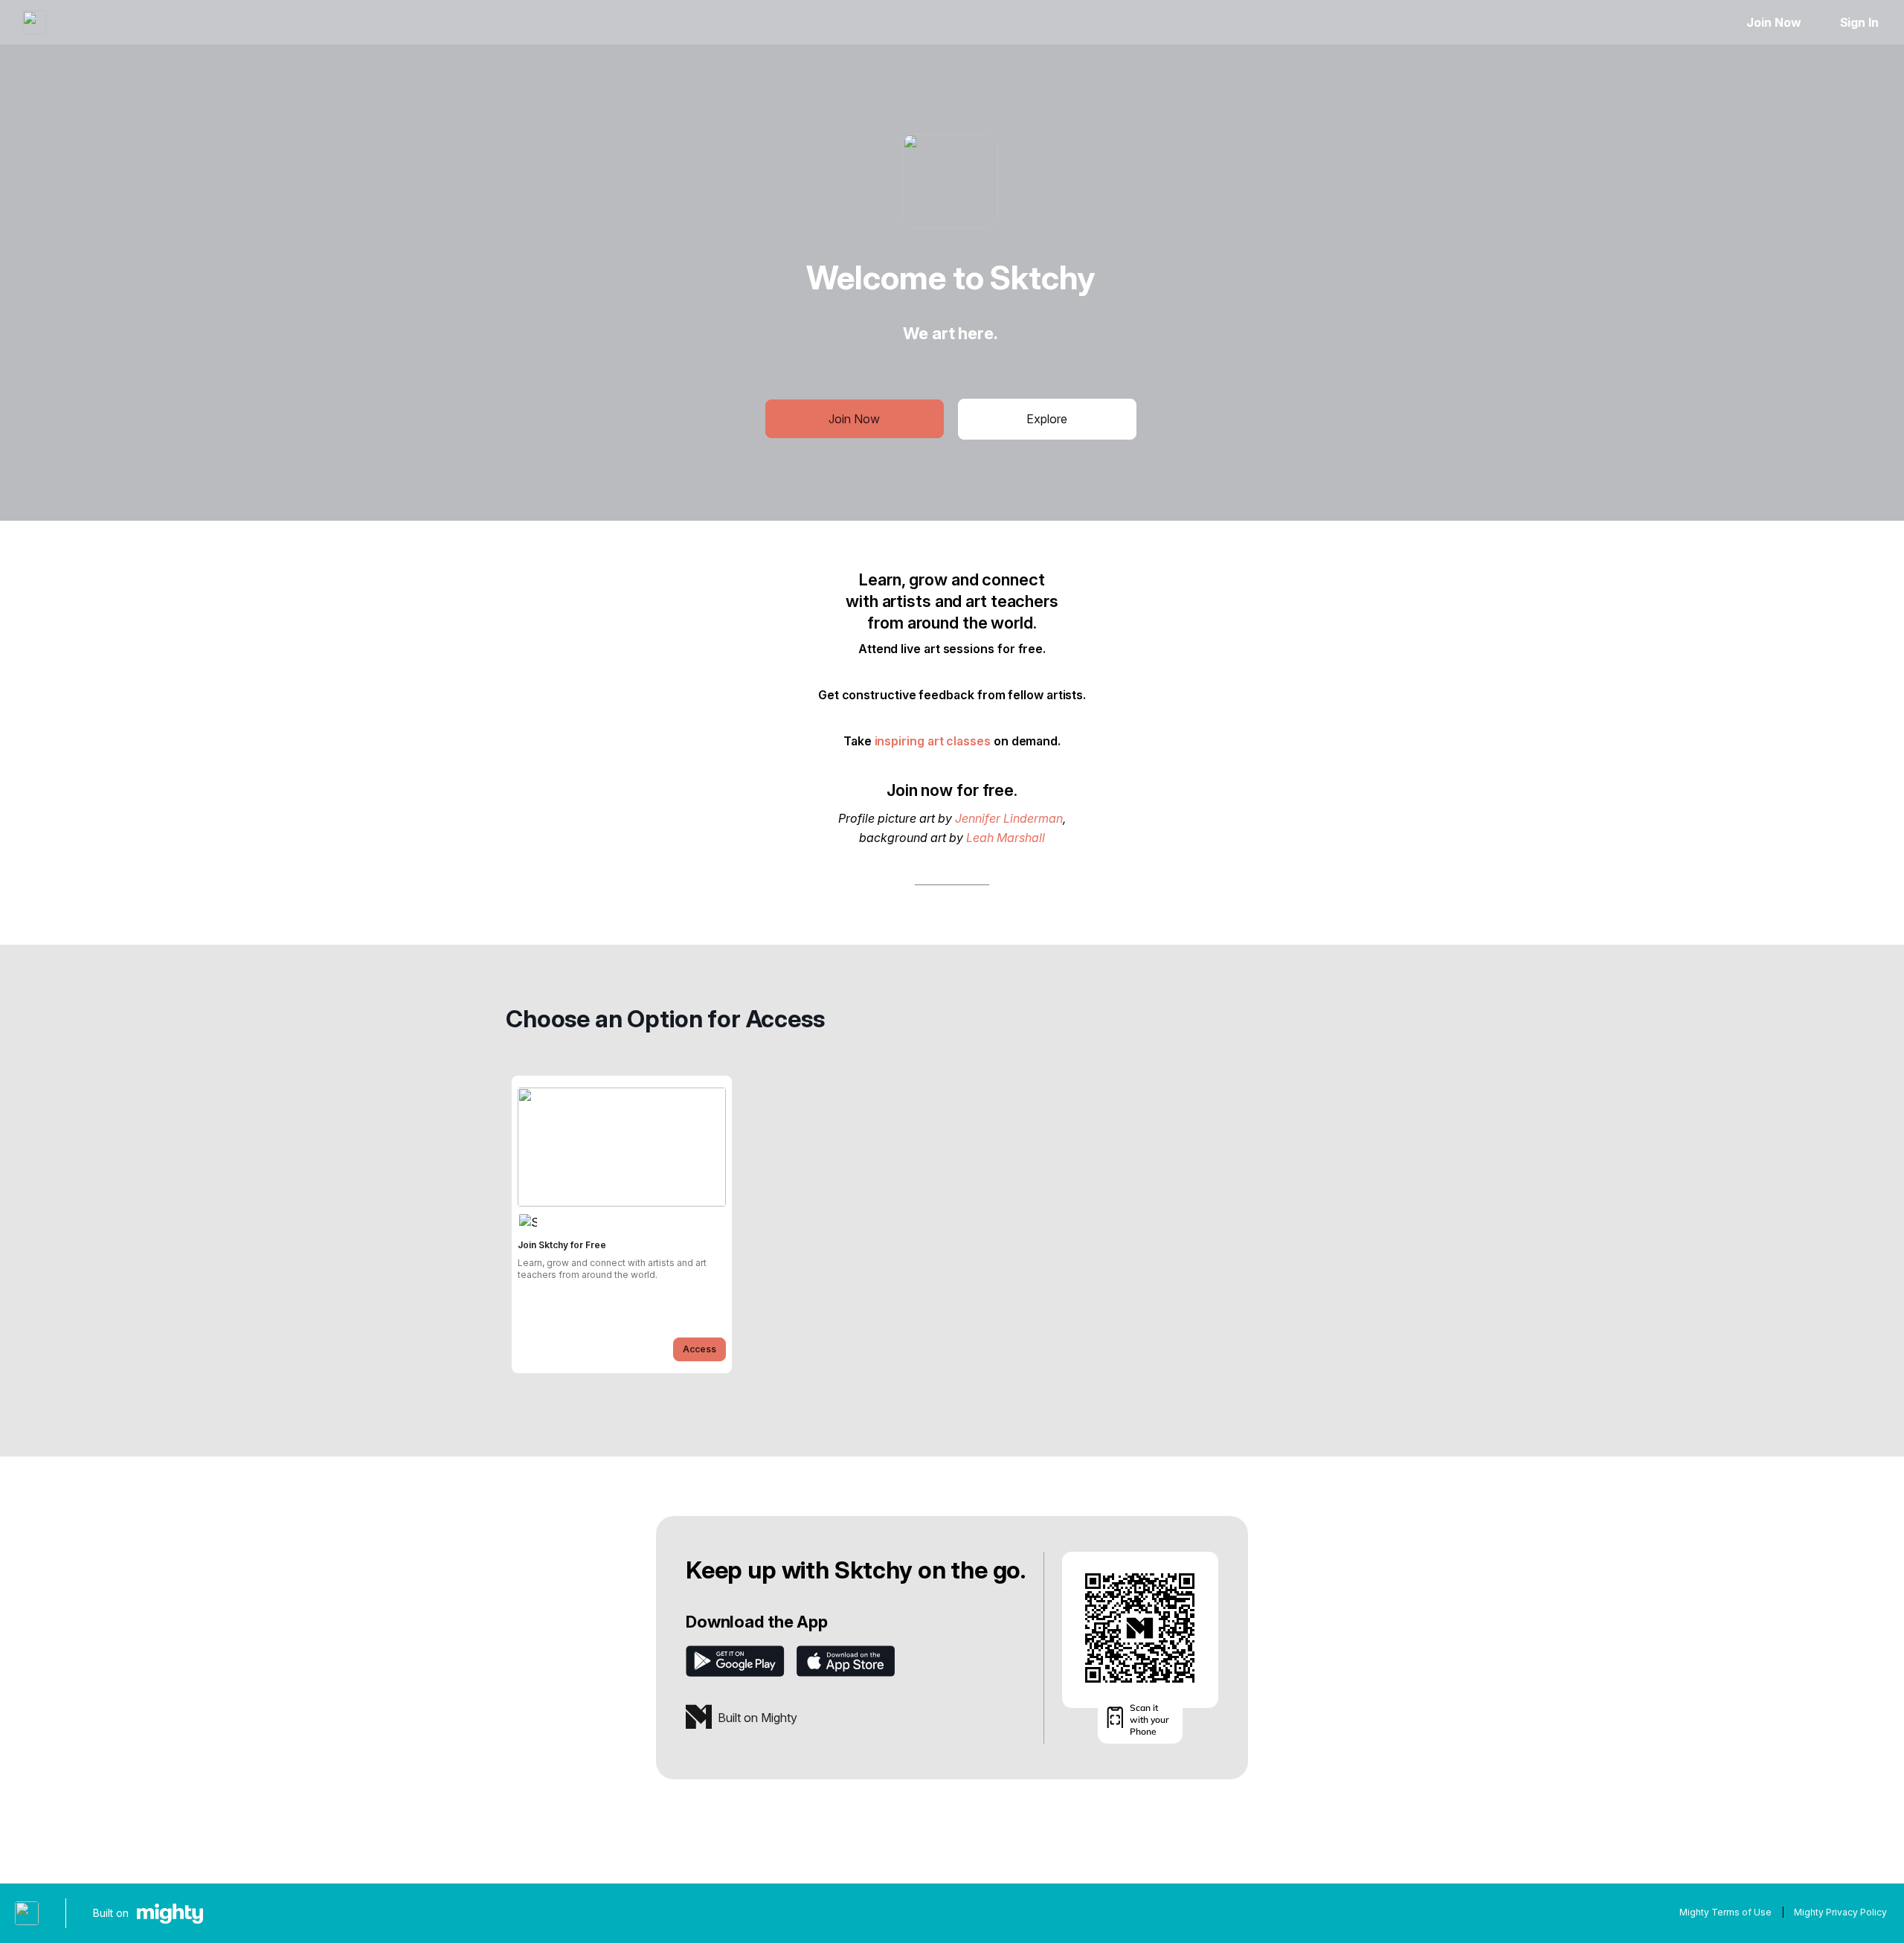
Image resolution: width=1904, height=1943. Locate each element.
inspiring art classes (933, 741)
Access (699, 1349)
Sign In (1859, 22)
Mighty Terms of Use (1725, 1912)
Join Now (1773, 22)
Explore (1047, 419)
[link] (622, 1224)
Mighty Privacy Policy (1840, 1912)
